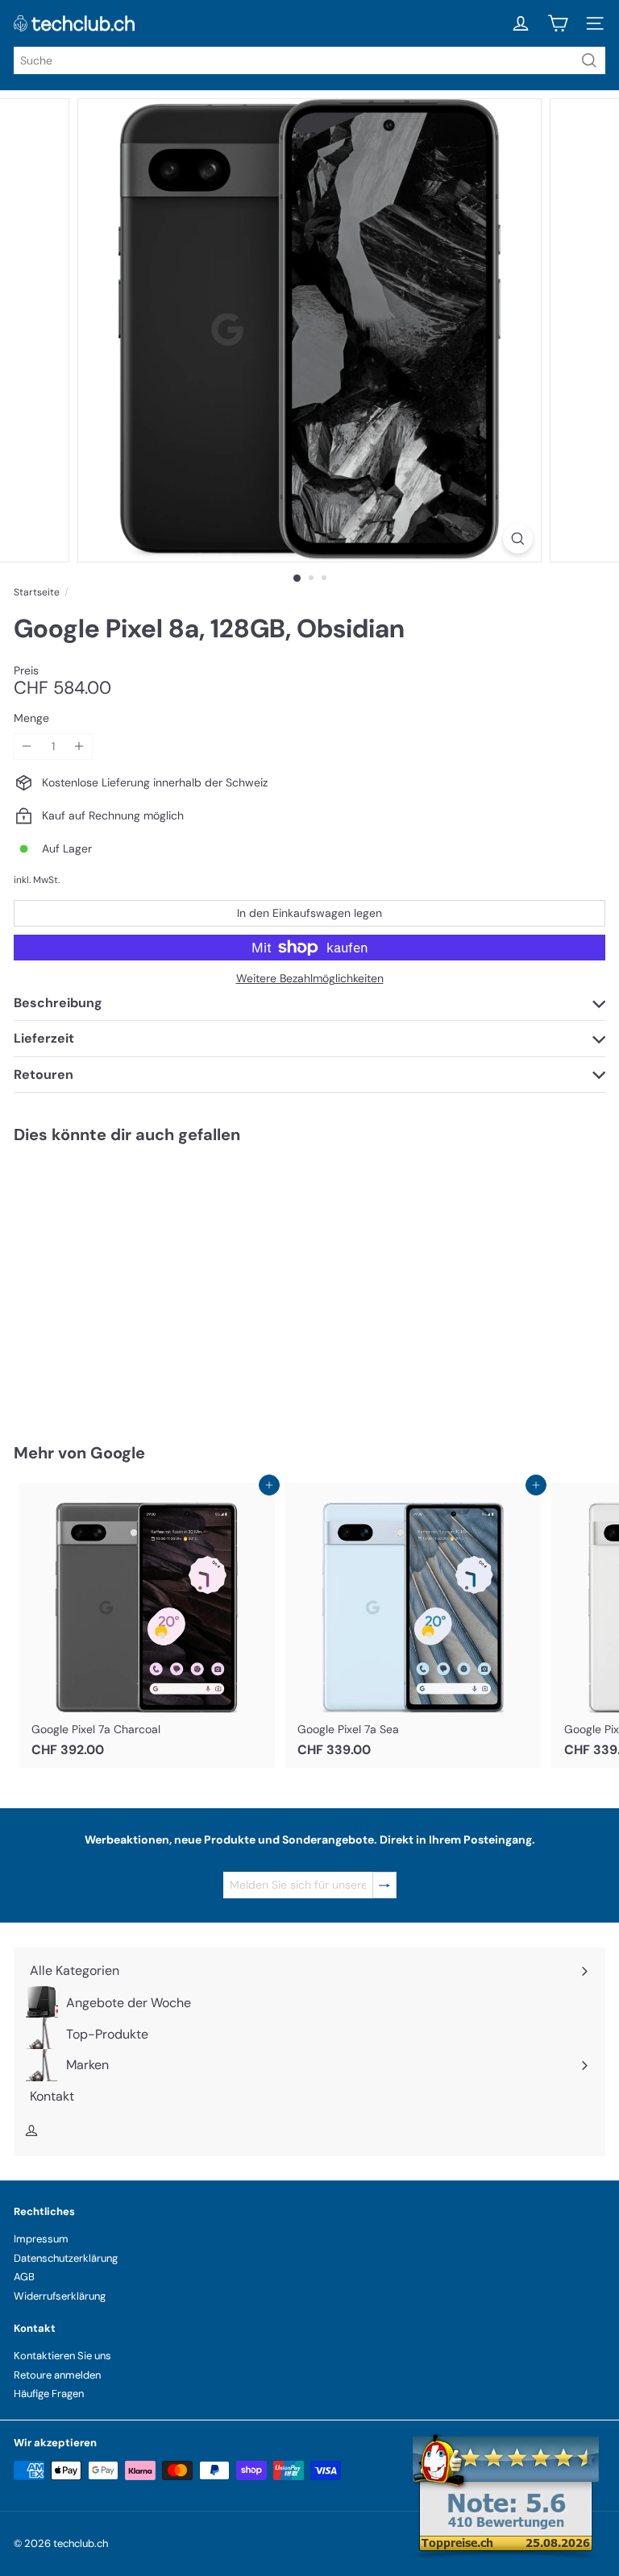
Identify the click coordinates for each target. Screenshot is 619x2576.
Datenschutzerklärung (66, 2258)
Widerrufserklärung (60, 2296)
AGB (24, 2277)
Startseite (37, 592)
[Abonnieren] (384, 1885)
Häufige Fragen (49, 2393)
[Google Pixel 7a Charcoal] (147, 1625)
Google (118, 1453)
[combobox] (309, 60)
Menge (31, 718)
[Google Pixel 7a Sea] (413, 1625)
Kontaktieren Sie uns (62, 2356)
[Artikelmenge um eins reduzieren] (27, 747)
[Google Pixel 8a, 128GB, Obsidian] (114, 1284)
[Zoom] (518, 539)
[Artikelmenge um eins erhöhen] (79, 747)
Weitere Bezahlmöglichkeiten (310, 979)
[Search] (589, 60)
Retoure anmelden (57, 2375)
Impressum (41, 2239)
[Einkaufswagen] (558, 23)
